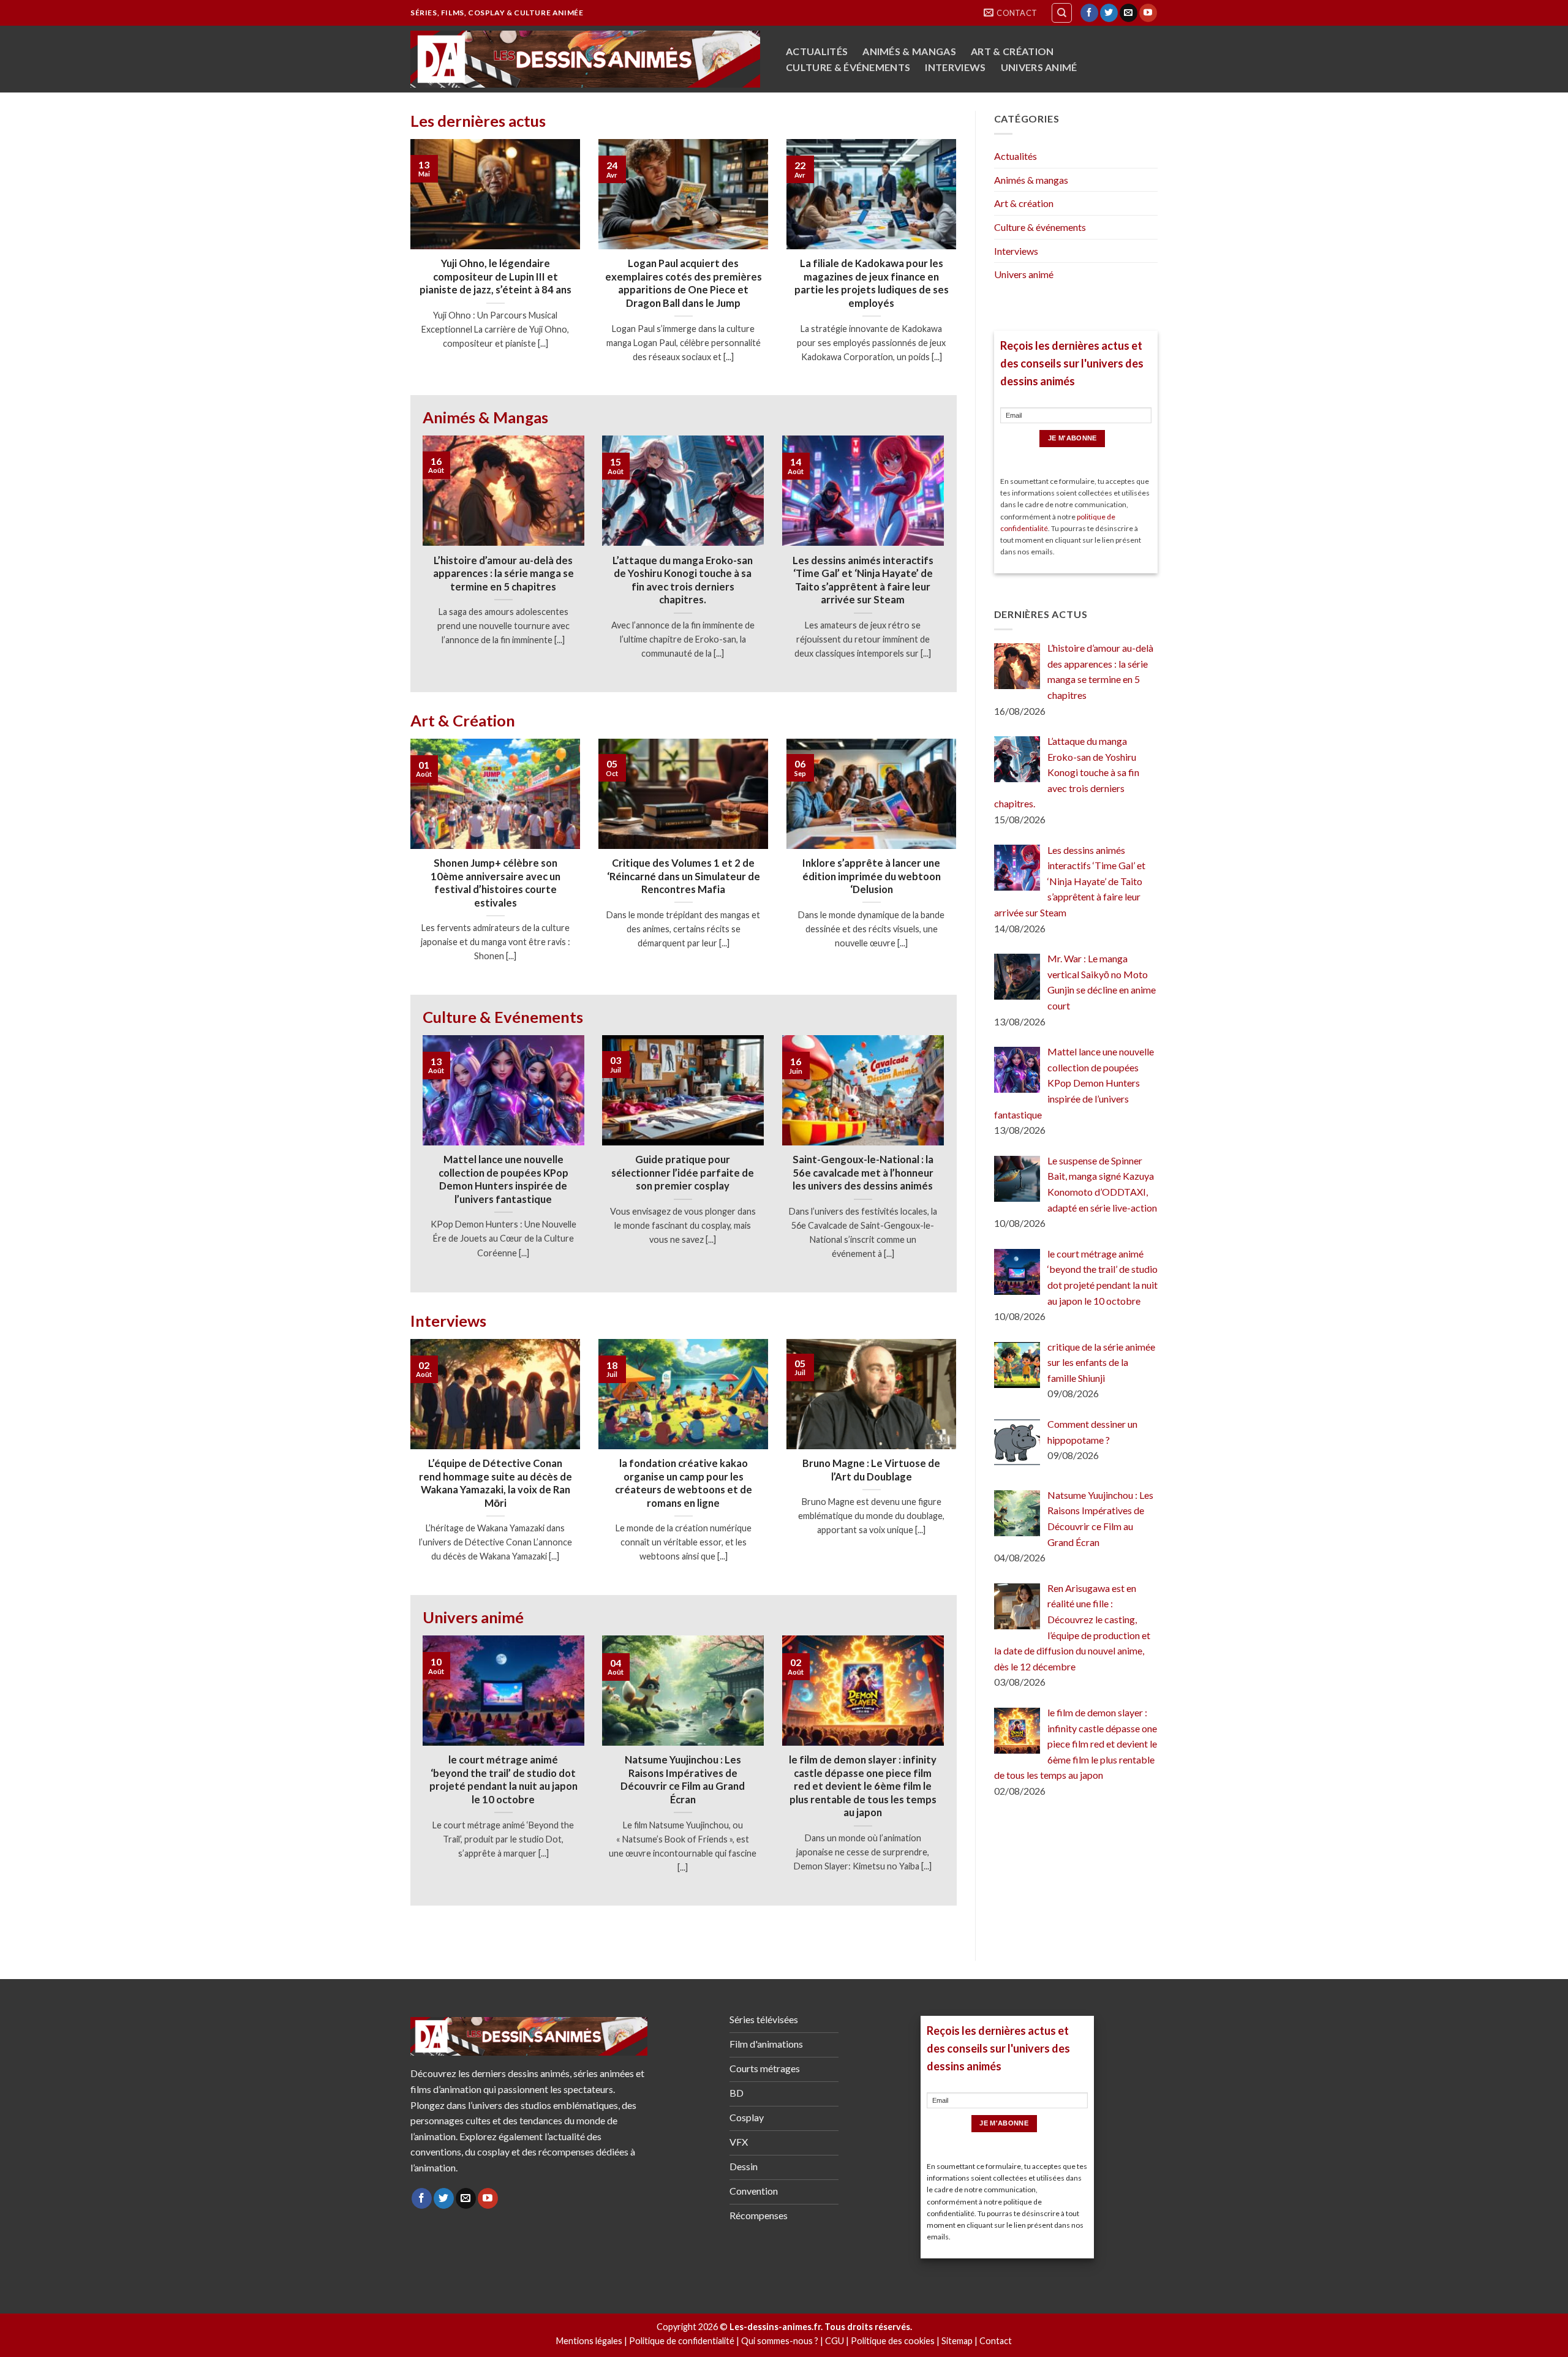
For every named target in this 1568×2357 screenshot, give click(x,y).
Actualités (817, 51)
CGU (835, 2341)
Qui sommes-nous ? (780, 2341)
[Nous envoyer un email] (1129, 13)
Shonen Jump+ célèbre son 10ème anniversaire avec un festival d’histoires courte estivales (496, 883)
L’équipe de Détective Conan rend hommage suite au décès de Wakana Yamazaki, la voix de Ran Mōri (496, 1483)
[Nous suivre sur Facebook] (1089, 13)
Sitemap (957, 2341)
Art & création (1012, 51)
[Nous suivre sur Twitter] (1109, 13)
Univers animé (1039, 67)
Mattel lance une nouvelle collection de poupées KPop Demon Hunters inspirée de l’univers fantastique (503, 1179)
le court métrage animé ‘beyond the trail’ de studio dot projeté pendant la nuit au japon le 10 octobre (503, 1780)
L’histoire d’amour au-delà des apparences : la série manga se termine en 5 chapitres (503, 574)
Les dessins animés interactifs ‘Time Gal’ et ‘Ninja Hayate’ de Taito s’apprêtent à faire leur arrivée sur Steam (863, 580)
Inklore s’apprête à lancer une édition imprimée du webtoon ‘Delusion (872, 876)
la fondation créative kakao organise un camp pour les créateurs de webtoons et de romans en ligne (684, 1483)
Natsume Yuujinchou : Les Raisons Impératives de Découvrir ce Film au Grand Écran (683, 1780)
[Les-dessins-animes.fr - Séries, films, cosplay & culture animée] (585, 59)
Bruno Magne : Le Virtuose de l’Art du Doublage (871, 1470)
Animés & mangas (909, 51)
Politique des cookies (893, 2341)
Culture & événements (848, 67)
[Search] (1062, 13)
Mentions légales (589, 2341)
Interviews (955, 67)
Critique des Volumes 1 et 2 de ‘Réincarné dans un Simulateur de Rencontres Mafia (684, 876)
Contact (996, 2341)
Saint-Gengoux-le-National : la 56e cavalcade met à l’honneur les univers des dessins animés (863, 1173)
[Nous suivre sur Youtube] (1148, 13)
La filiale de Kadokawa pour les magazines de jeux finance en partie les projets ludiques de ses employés (872, 283)
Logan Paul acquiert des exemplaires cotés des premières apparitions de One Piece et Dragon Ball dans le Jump (684, 283)
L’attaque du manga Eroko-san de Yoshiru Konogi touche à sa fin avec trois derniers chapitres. (683, 580)
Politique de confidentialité (682, 2341)
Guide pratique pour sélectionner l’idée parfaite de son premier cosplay (683, 1173)
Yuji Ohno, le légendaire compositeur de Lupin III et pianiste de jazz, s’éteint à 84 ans (496, 277)
